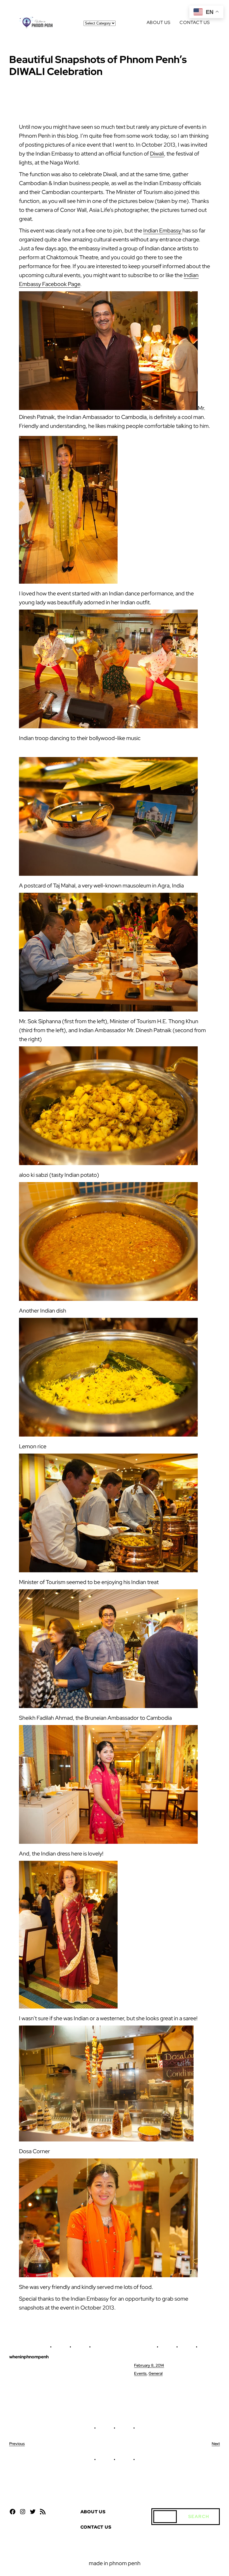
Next (216, 2444)
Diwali (157, 154)
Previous (17, 2444)
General (156, 2373)
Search (199, 2516)
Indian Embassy (163, 231)
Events (140, 2373)
